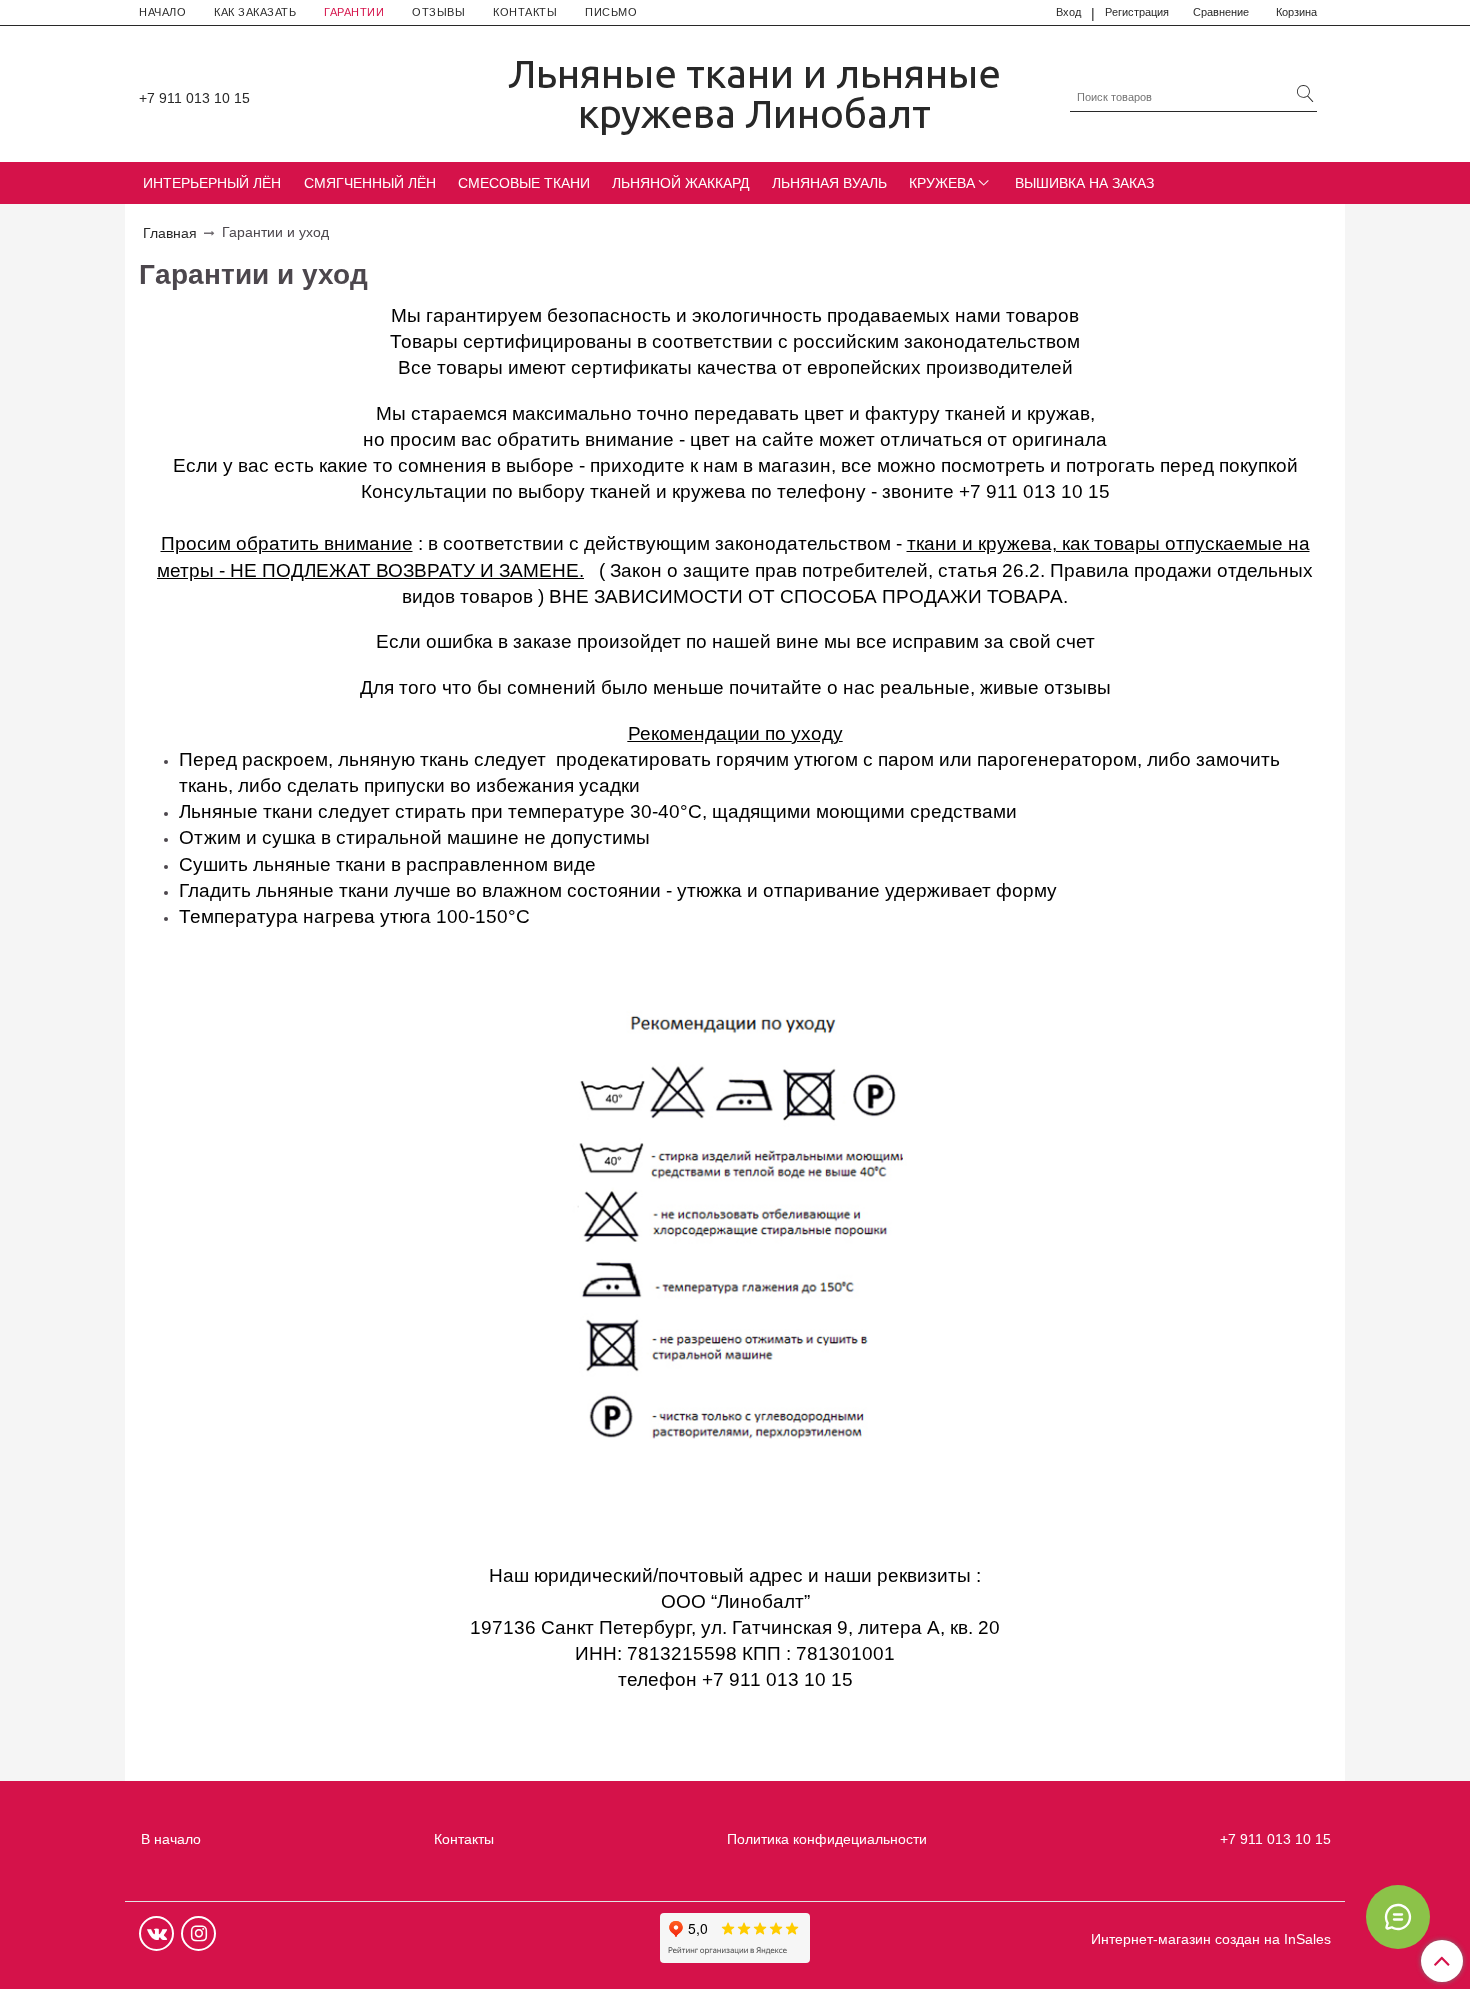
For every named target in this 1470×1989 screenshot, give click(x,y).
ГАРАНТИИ (354, 12)
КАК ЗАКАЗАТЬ (255, 12)
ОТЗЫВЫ (438, 12)
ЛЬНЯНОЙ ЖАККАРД (680, 183)
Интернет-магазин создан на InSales (1211, 1939)
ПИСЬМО (611, 12)
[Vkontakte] (156, 1933)
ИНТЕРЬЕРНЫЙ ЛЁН (212, 183)
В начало (171, 1839)
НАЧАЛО (162, 12)
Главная (170, 233)
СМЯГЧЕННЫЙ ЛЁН (370, 183)
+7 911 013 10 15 (194, 98)
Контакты (464, 1839)
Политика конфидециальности (827, 1839)
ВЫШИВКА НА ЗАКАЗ (1084, 183)
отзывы (1077, 687)
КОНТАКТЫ (525, 12)
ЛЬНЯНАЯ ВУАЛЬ (829, 183)
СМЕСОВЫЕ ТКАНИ (524, 183)
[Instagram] (198, 1933)
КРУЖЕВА (942, 183)
